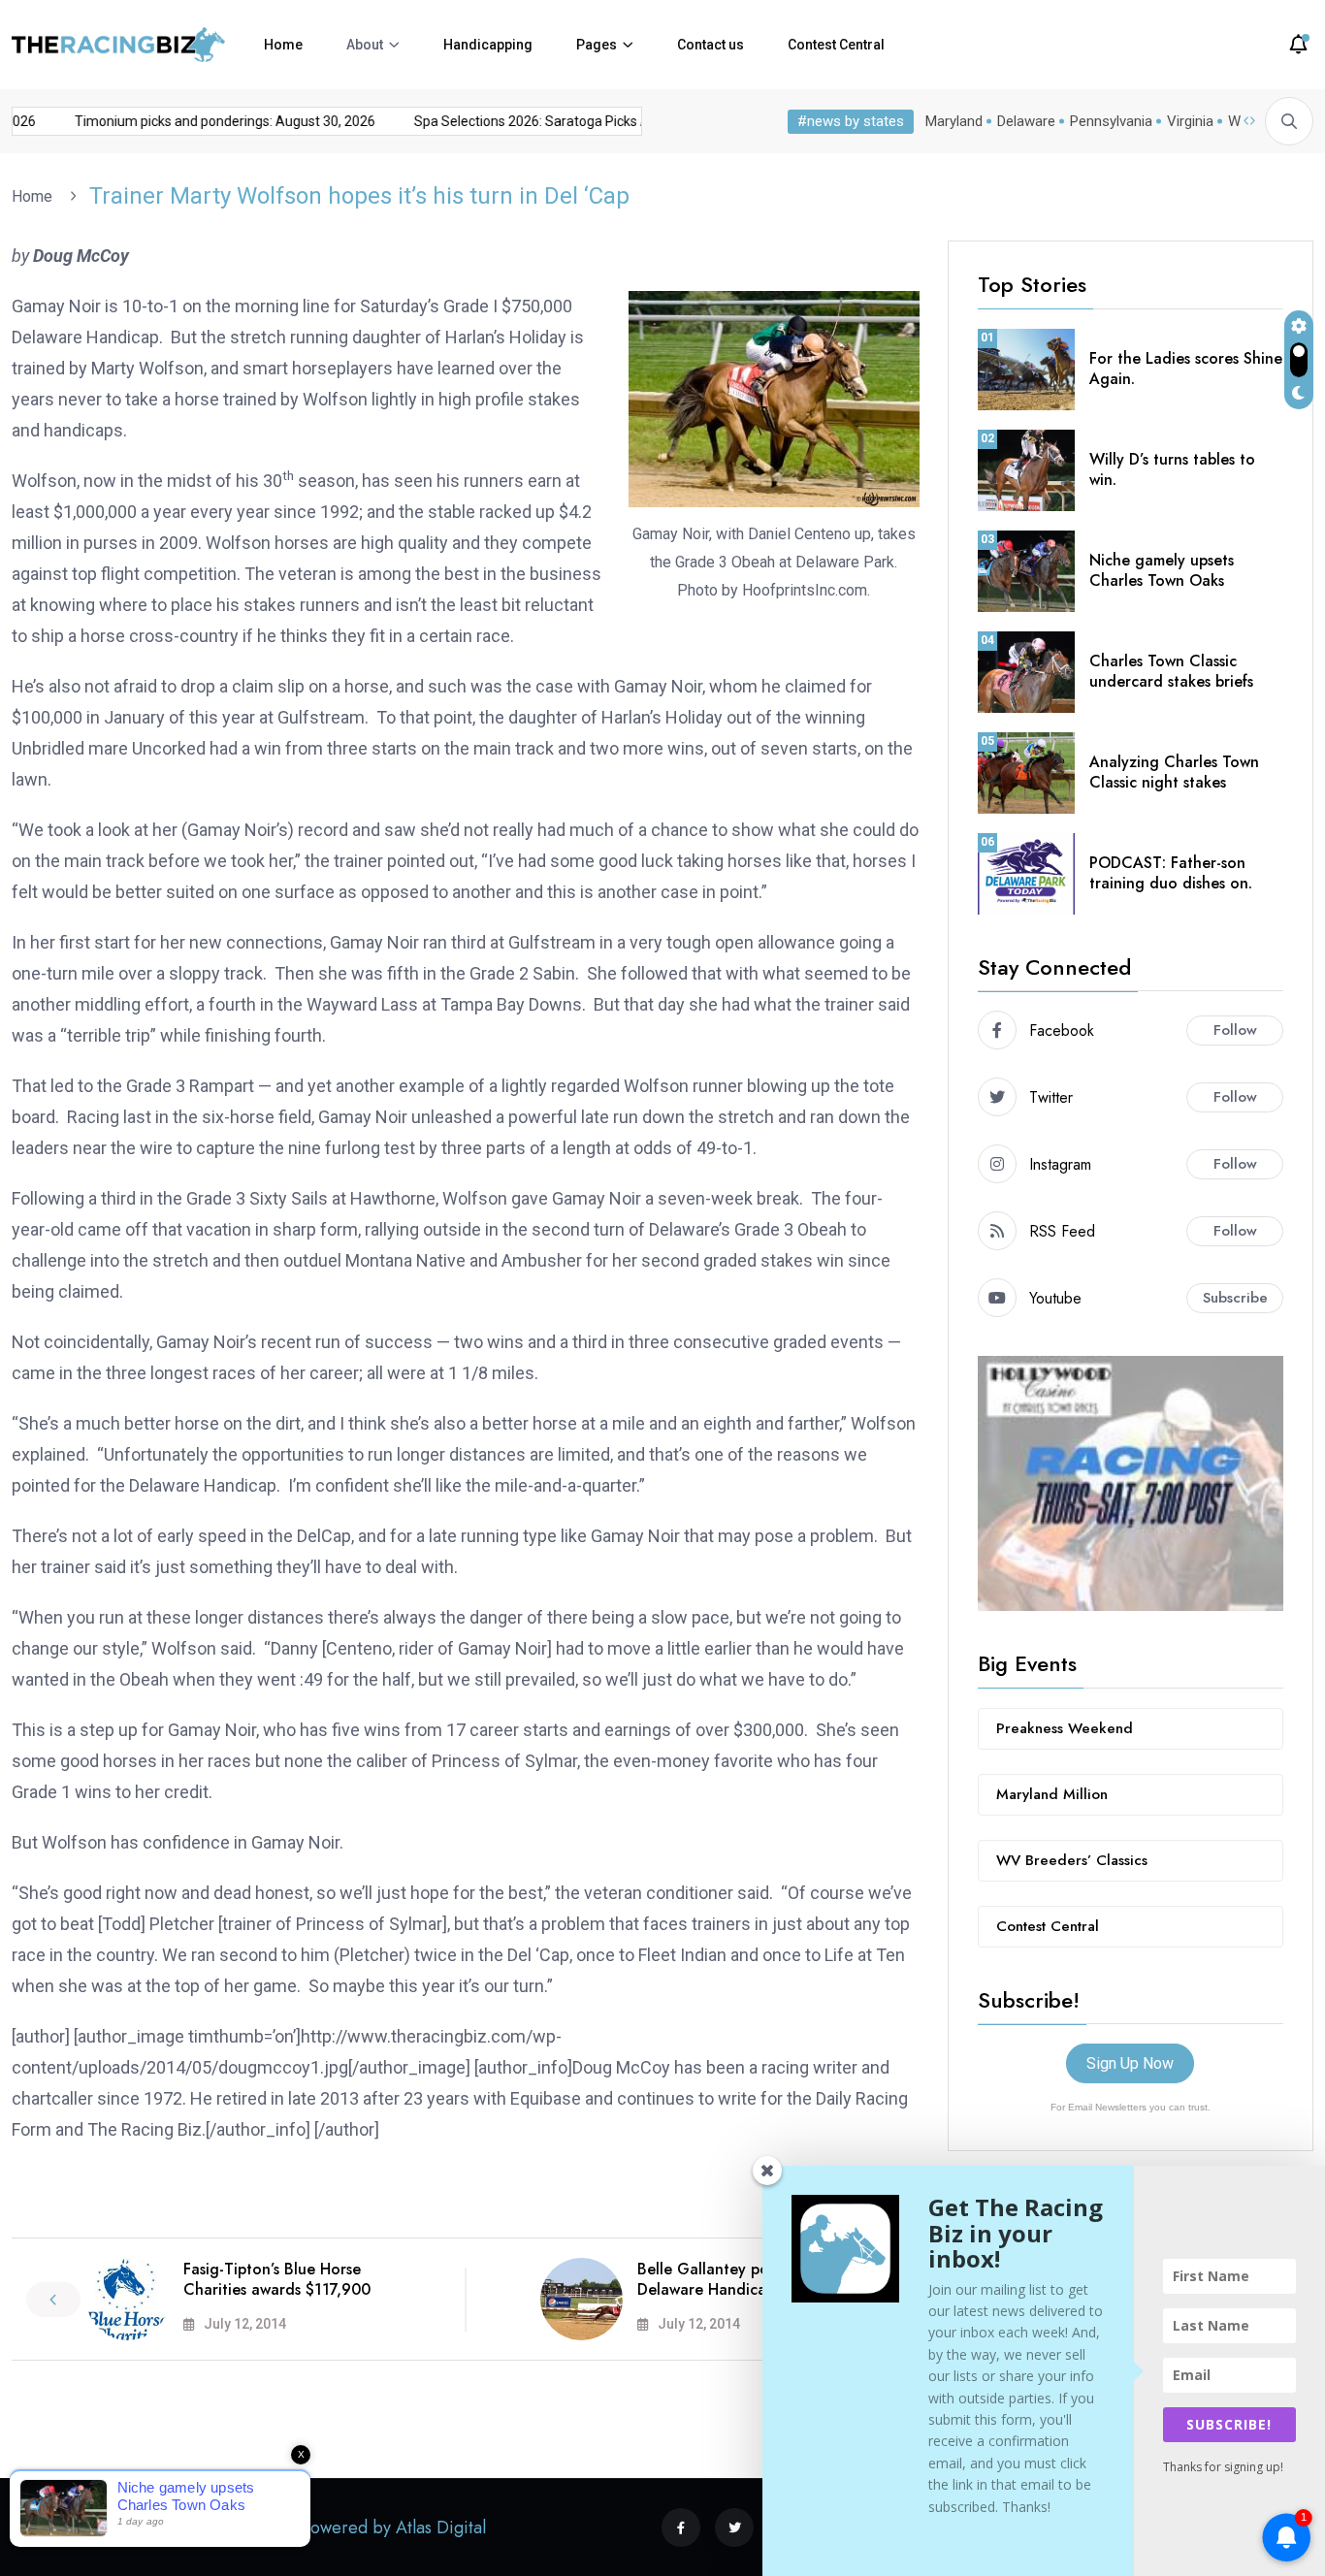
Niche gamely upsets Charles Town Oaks (1162, 570)
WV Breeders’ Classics (1072, 1860)
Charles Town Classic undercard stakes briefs (1171, 671)
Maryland (954, 121)
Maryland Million (1052, 1794)
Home (283, 45)
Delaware (1026, 121)
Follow (1235, 1030)
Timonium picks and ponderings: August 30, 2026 (207, 121)
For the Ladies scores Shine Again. (1186, 369)
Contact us (711, 45)
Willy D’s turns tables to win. (1172, 469)
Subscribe (1235, 1298)
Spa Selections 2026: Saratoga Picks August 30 (540, 121)
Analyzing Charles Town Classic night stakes (1174, 772)
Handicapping (488, 45)
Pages (597, 45)
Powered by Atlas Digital (394, 2528)
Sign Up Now (1130, 2063)
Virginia (1190, 121)
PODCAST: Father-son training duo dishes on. (1171, 873)
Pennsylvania (1111, 121)
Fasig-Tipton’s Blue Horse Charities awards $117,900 (277, 2279)
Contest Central (836, 45)
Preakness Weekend (1065, 1728)
